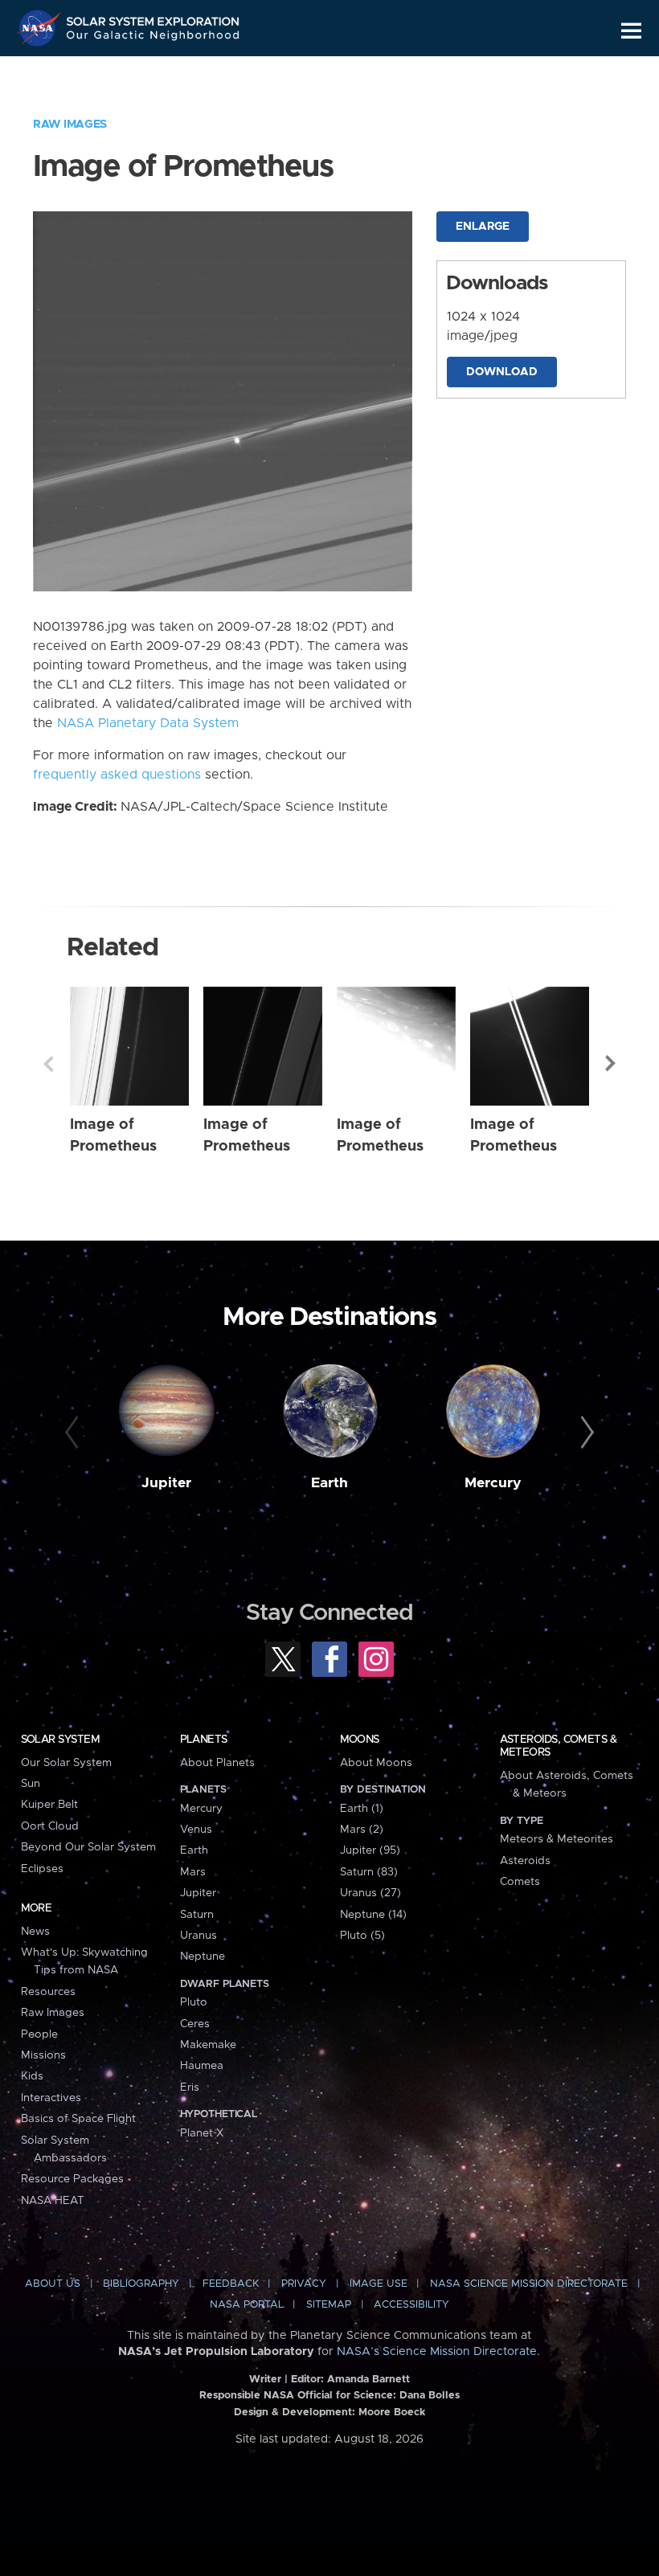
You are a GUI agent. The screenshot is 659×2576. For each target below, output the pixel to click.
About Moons (376, 1763)
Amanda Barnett (368, 2380)
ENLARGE (483, 227)
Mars (193, 1872)
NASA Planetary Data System (148, 723)
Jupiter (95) (370, 1850)
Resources (48, 1992)
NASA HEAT (53, 2201)
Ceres (195, 2024)
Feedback (231, 2284)
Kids (32, 2076)
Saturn (197, 1915)
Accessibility (411, 2305)
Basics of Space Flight (78, 2119)
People (39, 2034)
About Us (53, 2284)
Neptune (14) (373, 1915)
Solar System (60, 1740)
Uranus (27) (370, 1893)
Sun (31, 1784)
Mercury (493, 1483)
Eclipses (42, 1869)
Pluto (194, 2002)
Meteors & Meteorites (557, 1839)
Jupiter (166, 1483)
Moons (360, 1740)
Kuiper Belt (49, 1805)
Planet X (202, 2133)
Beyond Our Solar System (88, 1847)
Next (611, 1064)
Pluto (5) (362, 1936)
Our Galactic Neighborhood (153, 38)
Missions (43, 2055)
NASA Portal (247, 2305)
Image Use (379, 2284)
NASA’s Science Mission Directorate (437, 2352)
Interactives (51, 2098)
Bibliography (141, 2284)
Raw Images (70, 125)
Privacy (304, 2284)
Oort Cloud (50, 1826)
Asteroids (525, 1861)
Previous (48, 1064)
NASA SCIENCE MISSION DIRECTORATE (529, 2284)
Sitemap (329, 2305)
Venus (196, 1830)
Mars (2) (362, 1830)
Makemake (208, 2045)
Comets (520, 1882)
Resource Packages (72, 2179)
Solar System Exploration (153, 18)
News (35, 1932)
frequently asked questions (117, 775)
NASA (41, 28)
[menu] (631, 31)
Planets (204, 1740)
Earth (329, 1483)
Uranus (199, 1936)
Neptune (203, 1957)
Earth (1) (362, 1809)
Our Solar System (66, 1763)
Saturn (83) (369, 1872)
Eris (190, 2087)
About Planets (217, 1763)
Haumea (202, 2066)
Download (502, 372)
